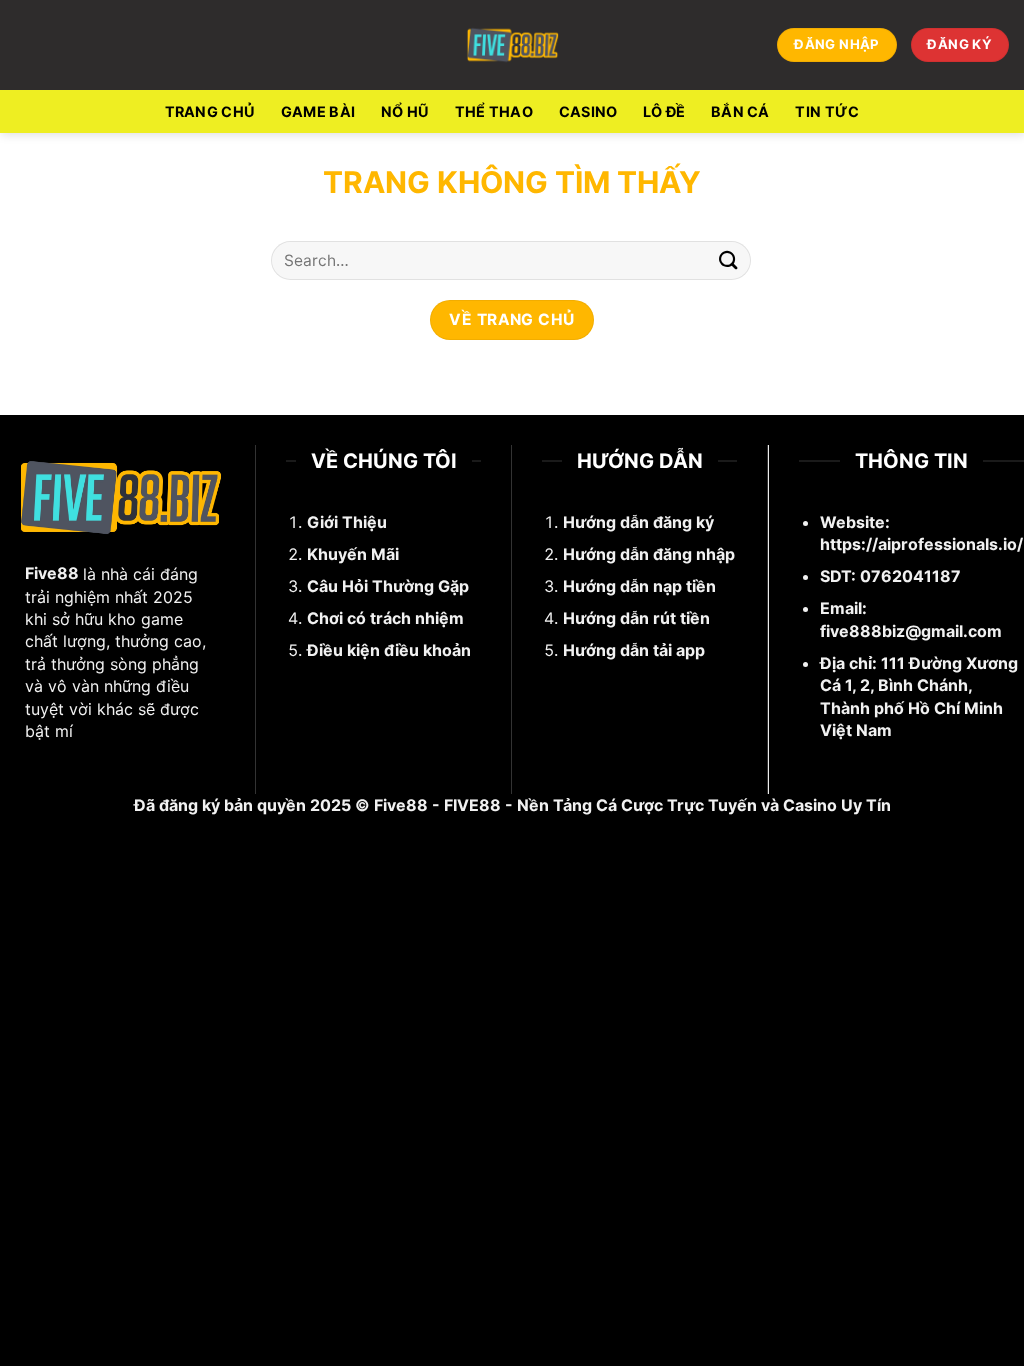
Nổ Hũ (405, 111)
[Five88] (512, 45)
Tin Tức (827, 111)
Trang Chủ (210, 111)
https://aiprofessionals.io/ (921, 544)
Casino (588, 111)
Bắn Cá (740, 111)
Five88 (52, 573)
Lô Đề (664, 111)
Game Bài (318, 111)
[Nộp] (729, 260)
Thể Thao (494, 111)
